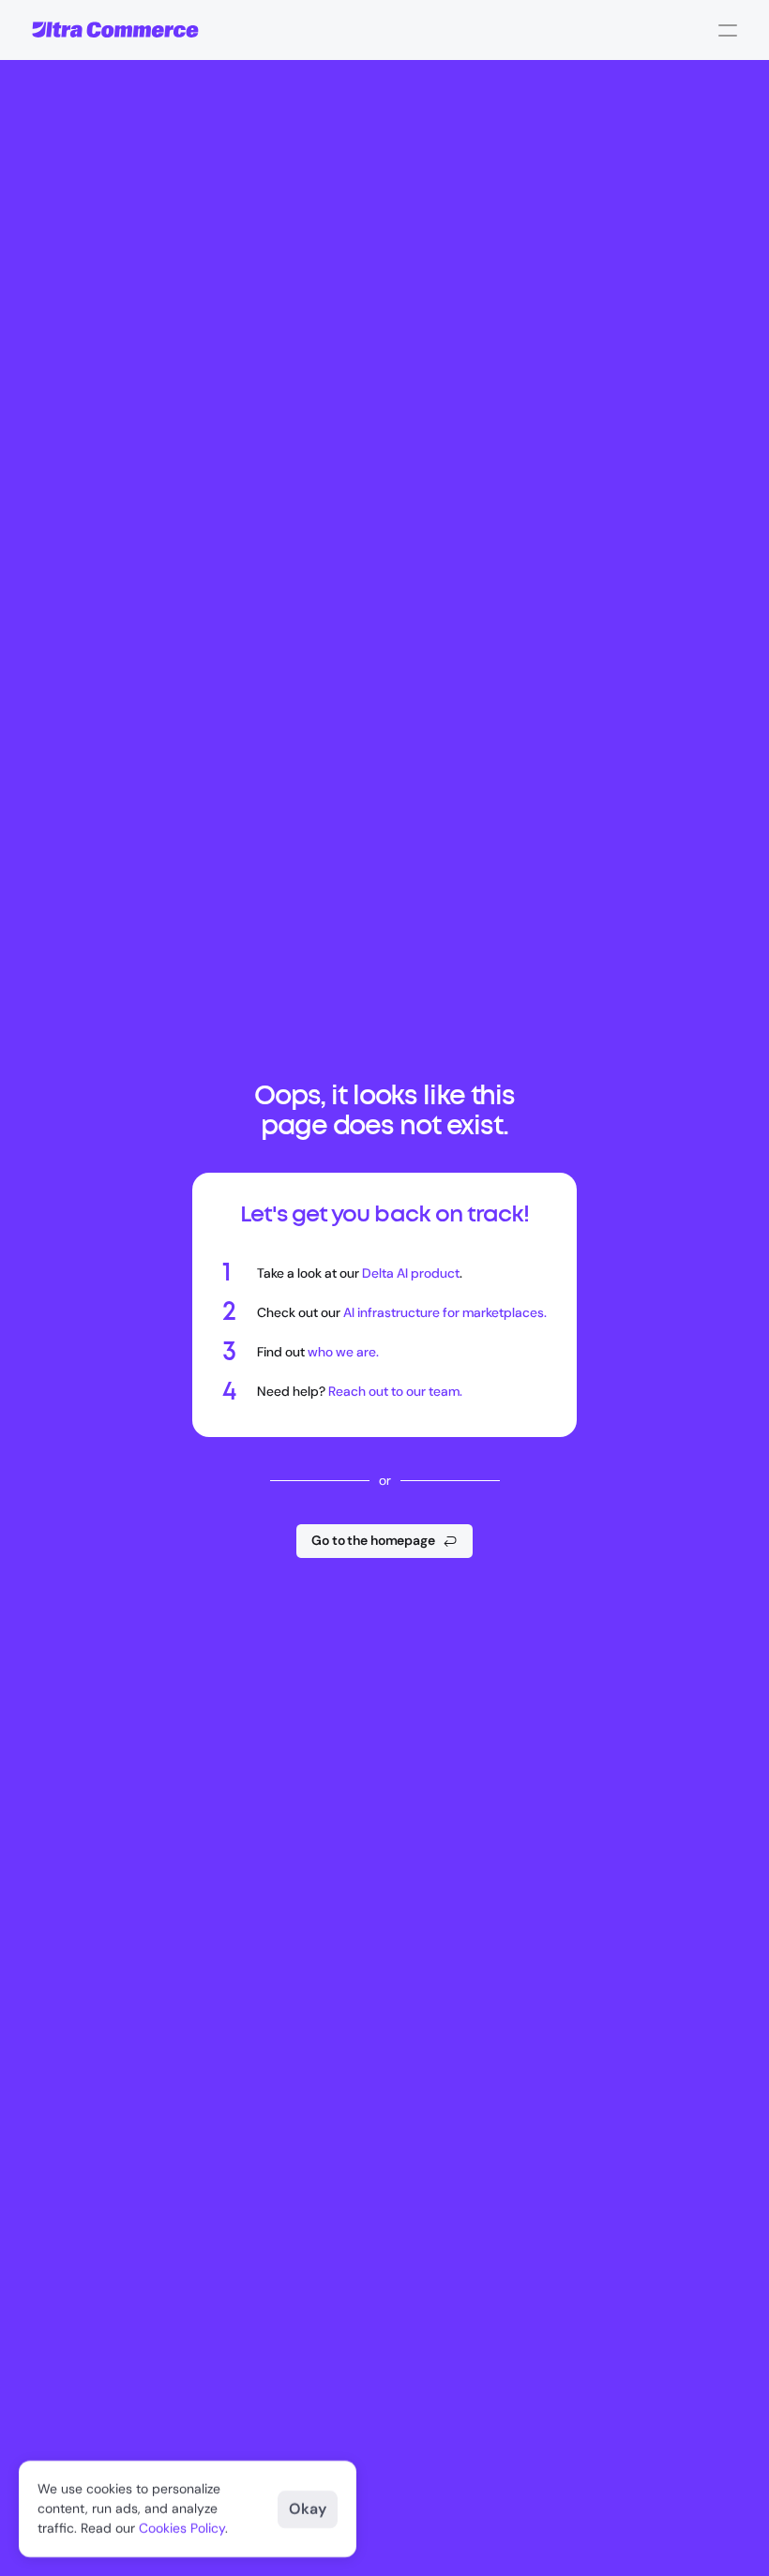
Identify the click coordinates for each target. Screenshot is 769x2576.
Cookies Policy (182, 2528)
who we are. (343, 1352)
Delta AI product (411, 1273)
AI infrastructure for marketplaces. (445, 1312)
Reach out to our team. (395, 1391)
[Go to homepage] (115, 30)
